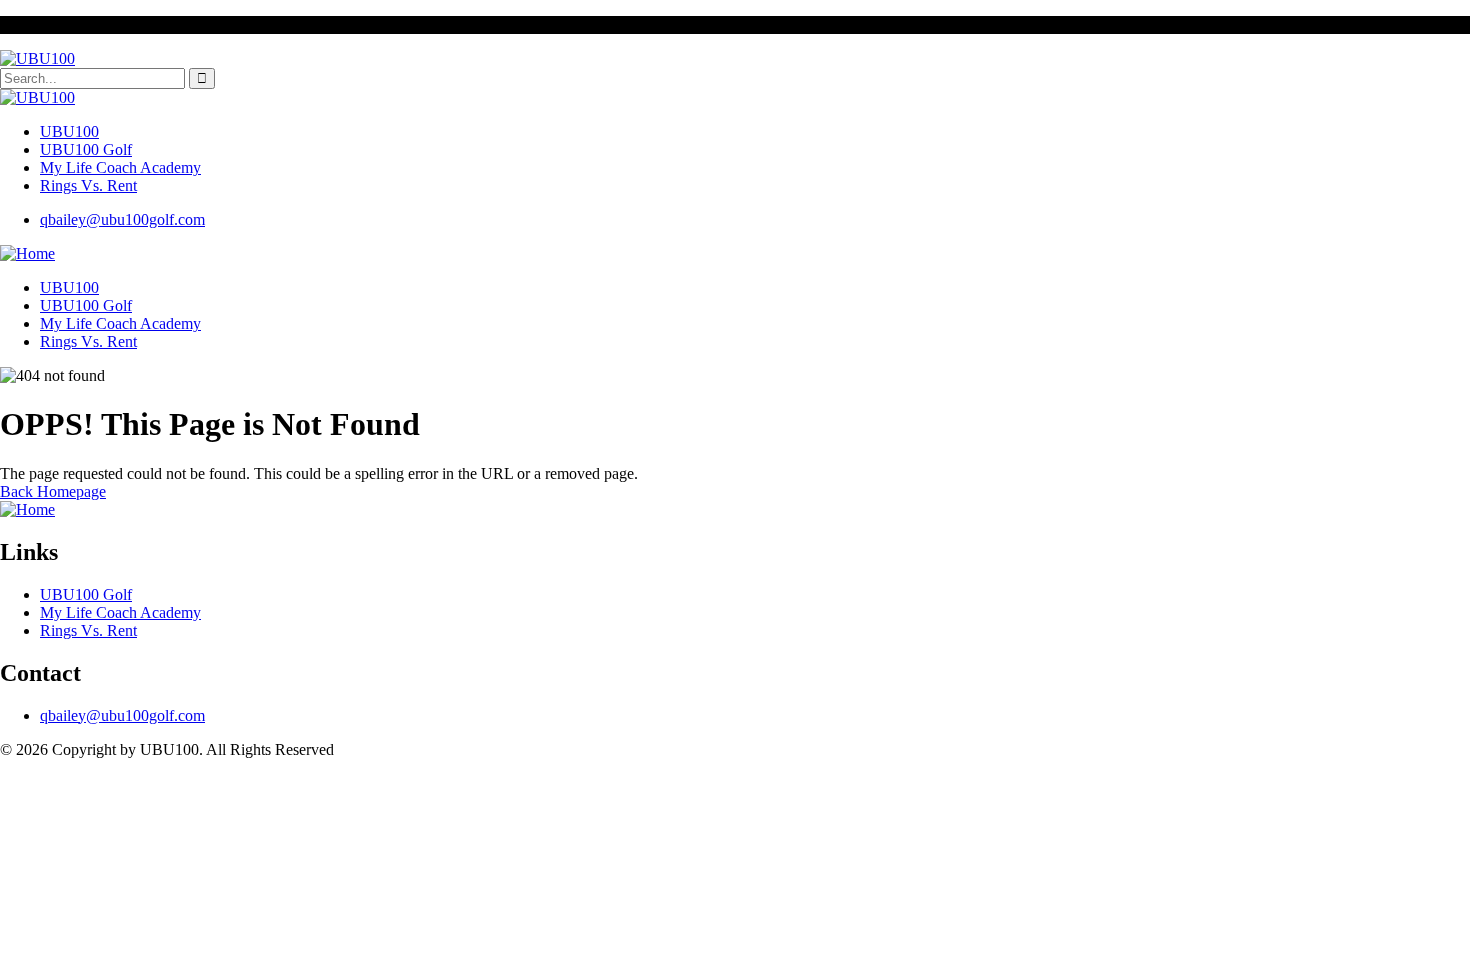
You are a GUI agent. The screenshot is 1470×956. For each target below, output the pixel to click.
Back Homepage (53, 491)
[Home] (27, 253)
